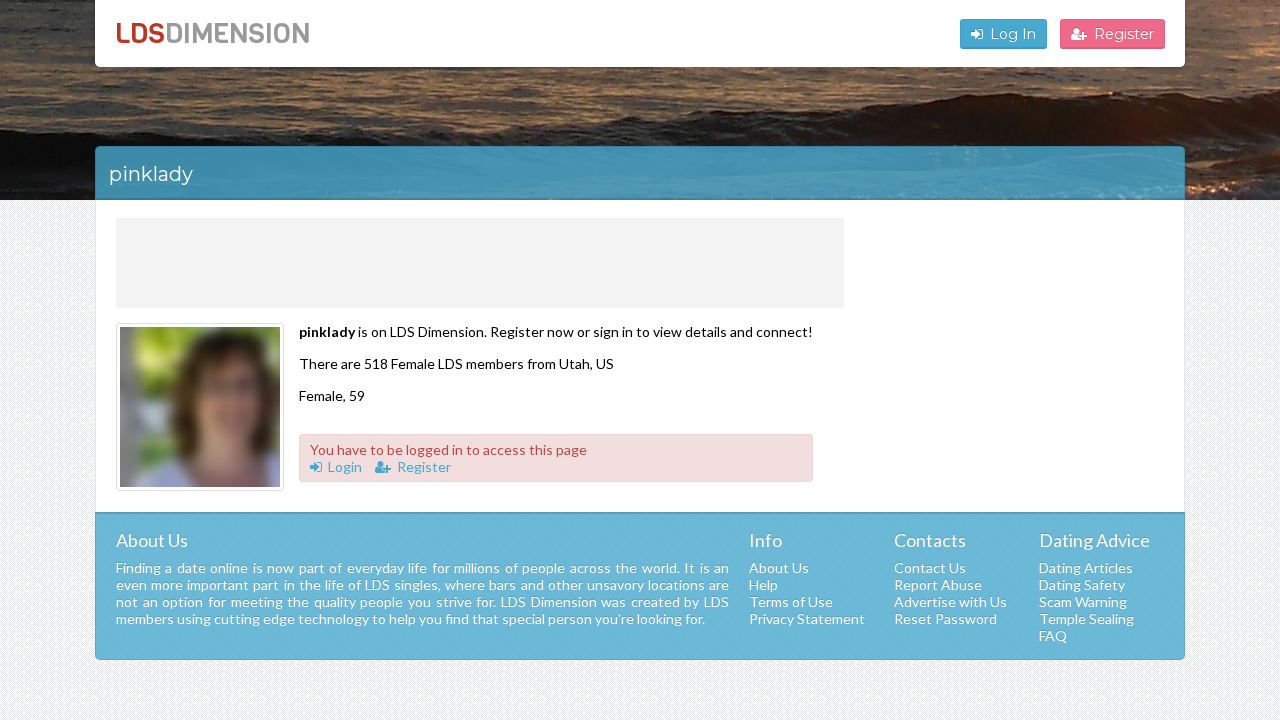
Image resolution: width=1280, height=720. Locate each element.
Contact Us (930, 567)
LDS (212, 33)
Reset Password (945, 618)
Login (345, 466)
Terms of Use (791, 601)
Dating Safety (1082, 584)
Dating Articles (1086, 567)
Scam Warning (1083, 601)
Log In (1013, 34)
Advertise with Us (950, 601)
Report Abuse (938, 584)
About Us (779, 567)
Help (763, 584)
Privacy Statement (807, 618)
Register (1124, 34)
